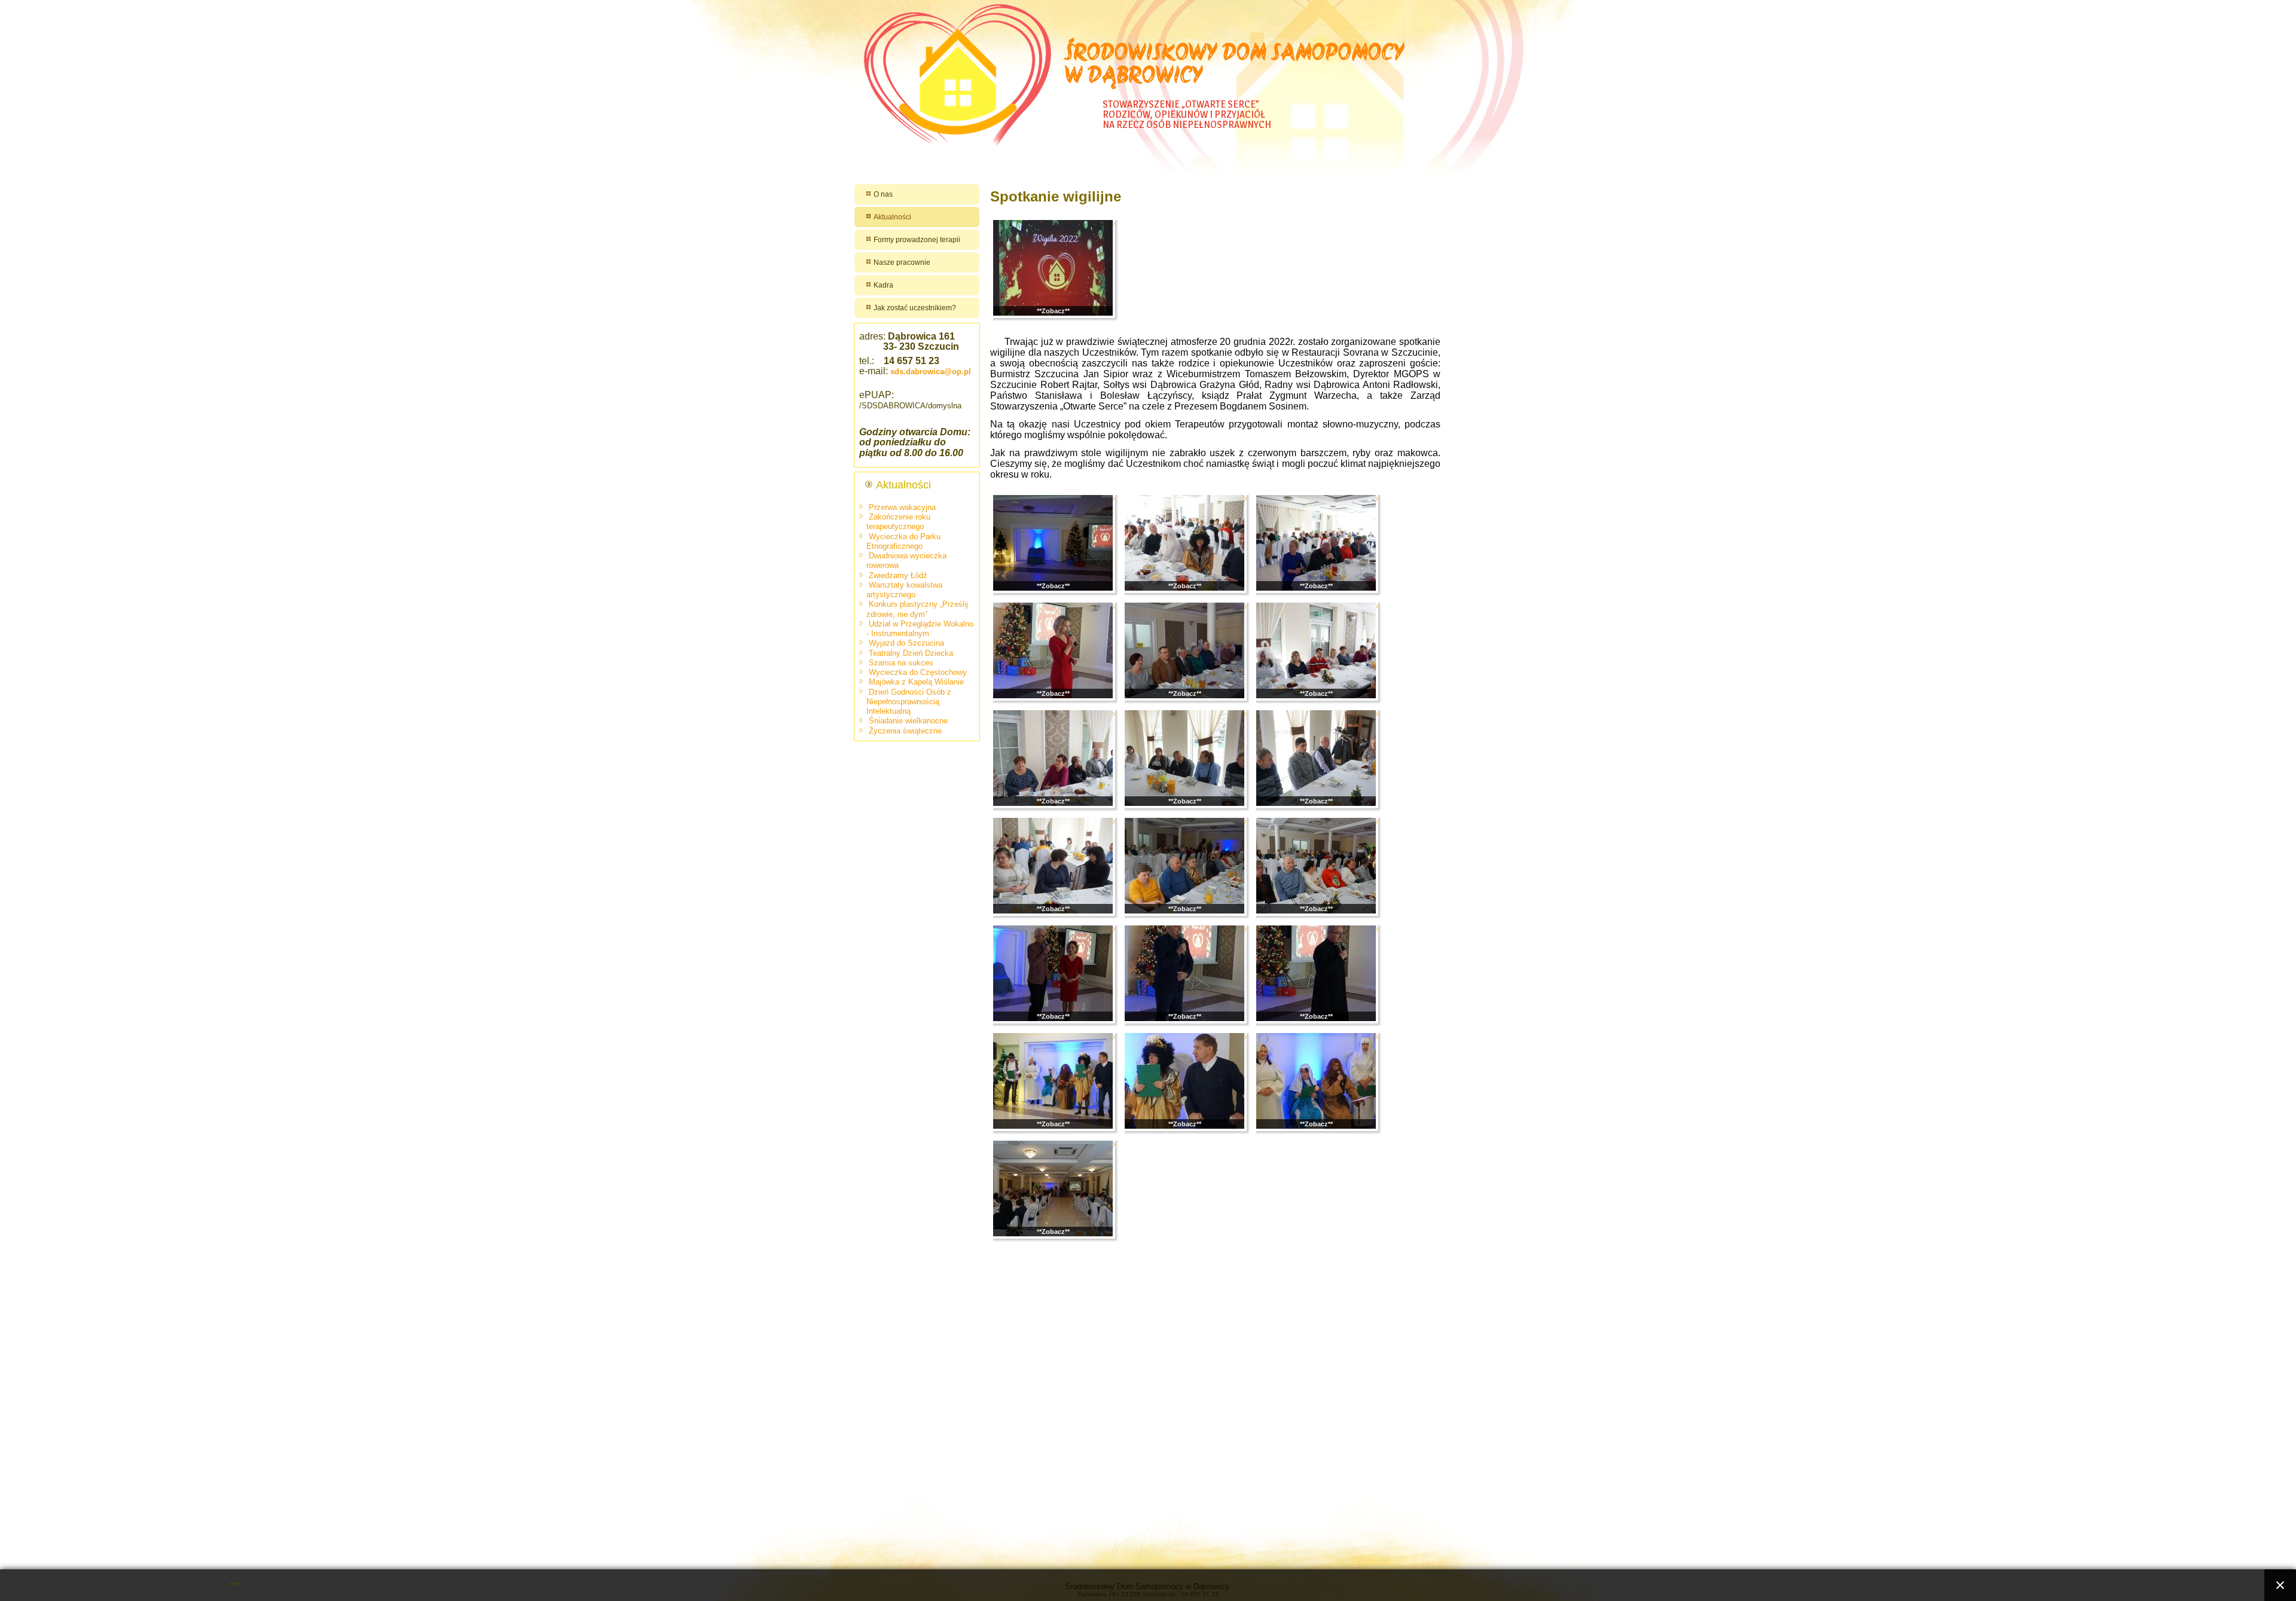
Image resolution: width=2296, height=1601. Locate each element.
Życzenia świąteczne (905, 731)
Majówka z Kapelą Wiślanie (916, 682)
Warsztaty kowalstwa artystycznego (904, 590)
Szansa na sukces (901, 663)
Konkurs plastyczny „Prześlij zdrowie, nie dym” (917, 609)
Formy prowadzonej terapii (917, 240)
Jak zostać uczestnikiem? (915, 308)
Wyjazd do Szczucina (906, 643)
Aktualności (892, 217)
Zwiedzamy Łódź (898, 575)
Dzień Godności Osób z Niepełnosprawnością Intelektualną (909, 702)
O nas (883, 194)
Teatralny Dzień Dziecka (911, 653)
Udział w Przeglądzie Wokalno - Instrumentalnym (920, 629)
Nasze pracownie (902, 262)
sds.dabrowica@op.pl (931, 372)
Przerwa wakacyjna (902, 507)
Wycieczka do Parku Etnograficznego (903, 541)
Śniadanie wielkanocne (908, 721)
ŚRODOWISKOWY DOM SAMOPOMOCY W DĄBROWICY (1235, 66)
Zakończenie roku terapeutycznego (898, 522)
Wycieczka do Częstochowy (918, 672)
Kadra (883, 285)
